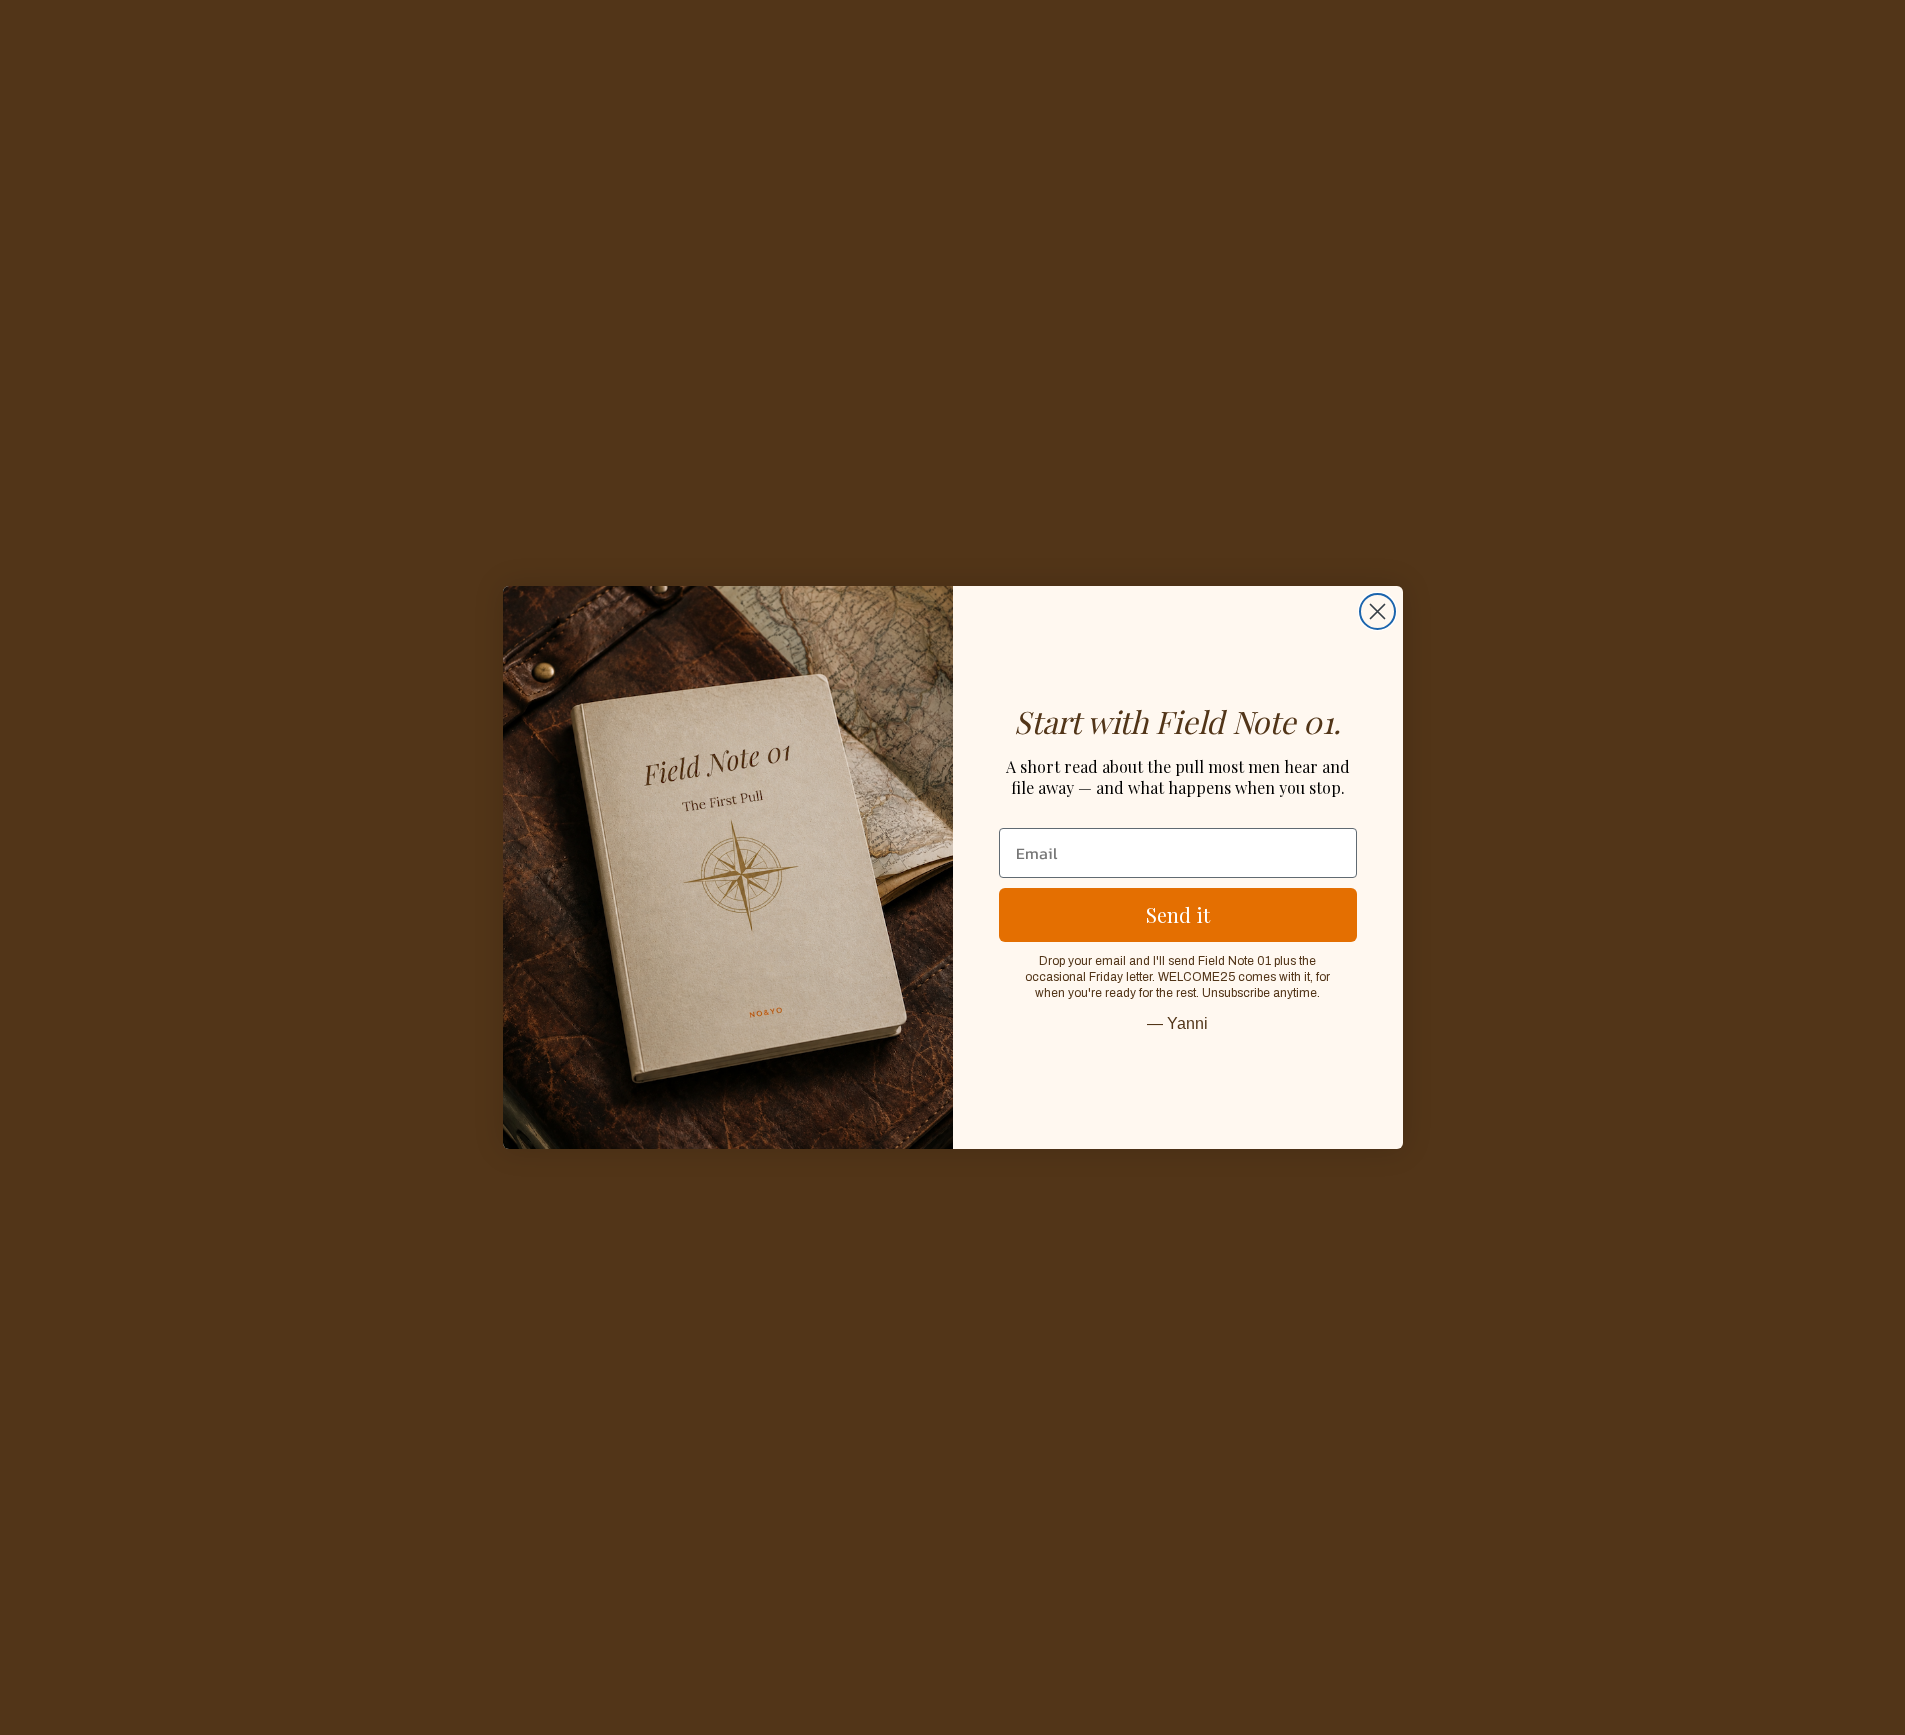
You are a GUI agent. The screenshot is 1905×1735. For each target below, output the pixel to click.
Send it (1178, 914)
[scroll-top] (1862, 1692)
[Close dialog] (1377, 611)
